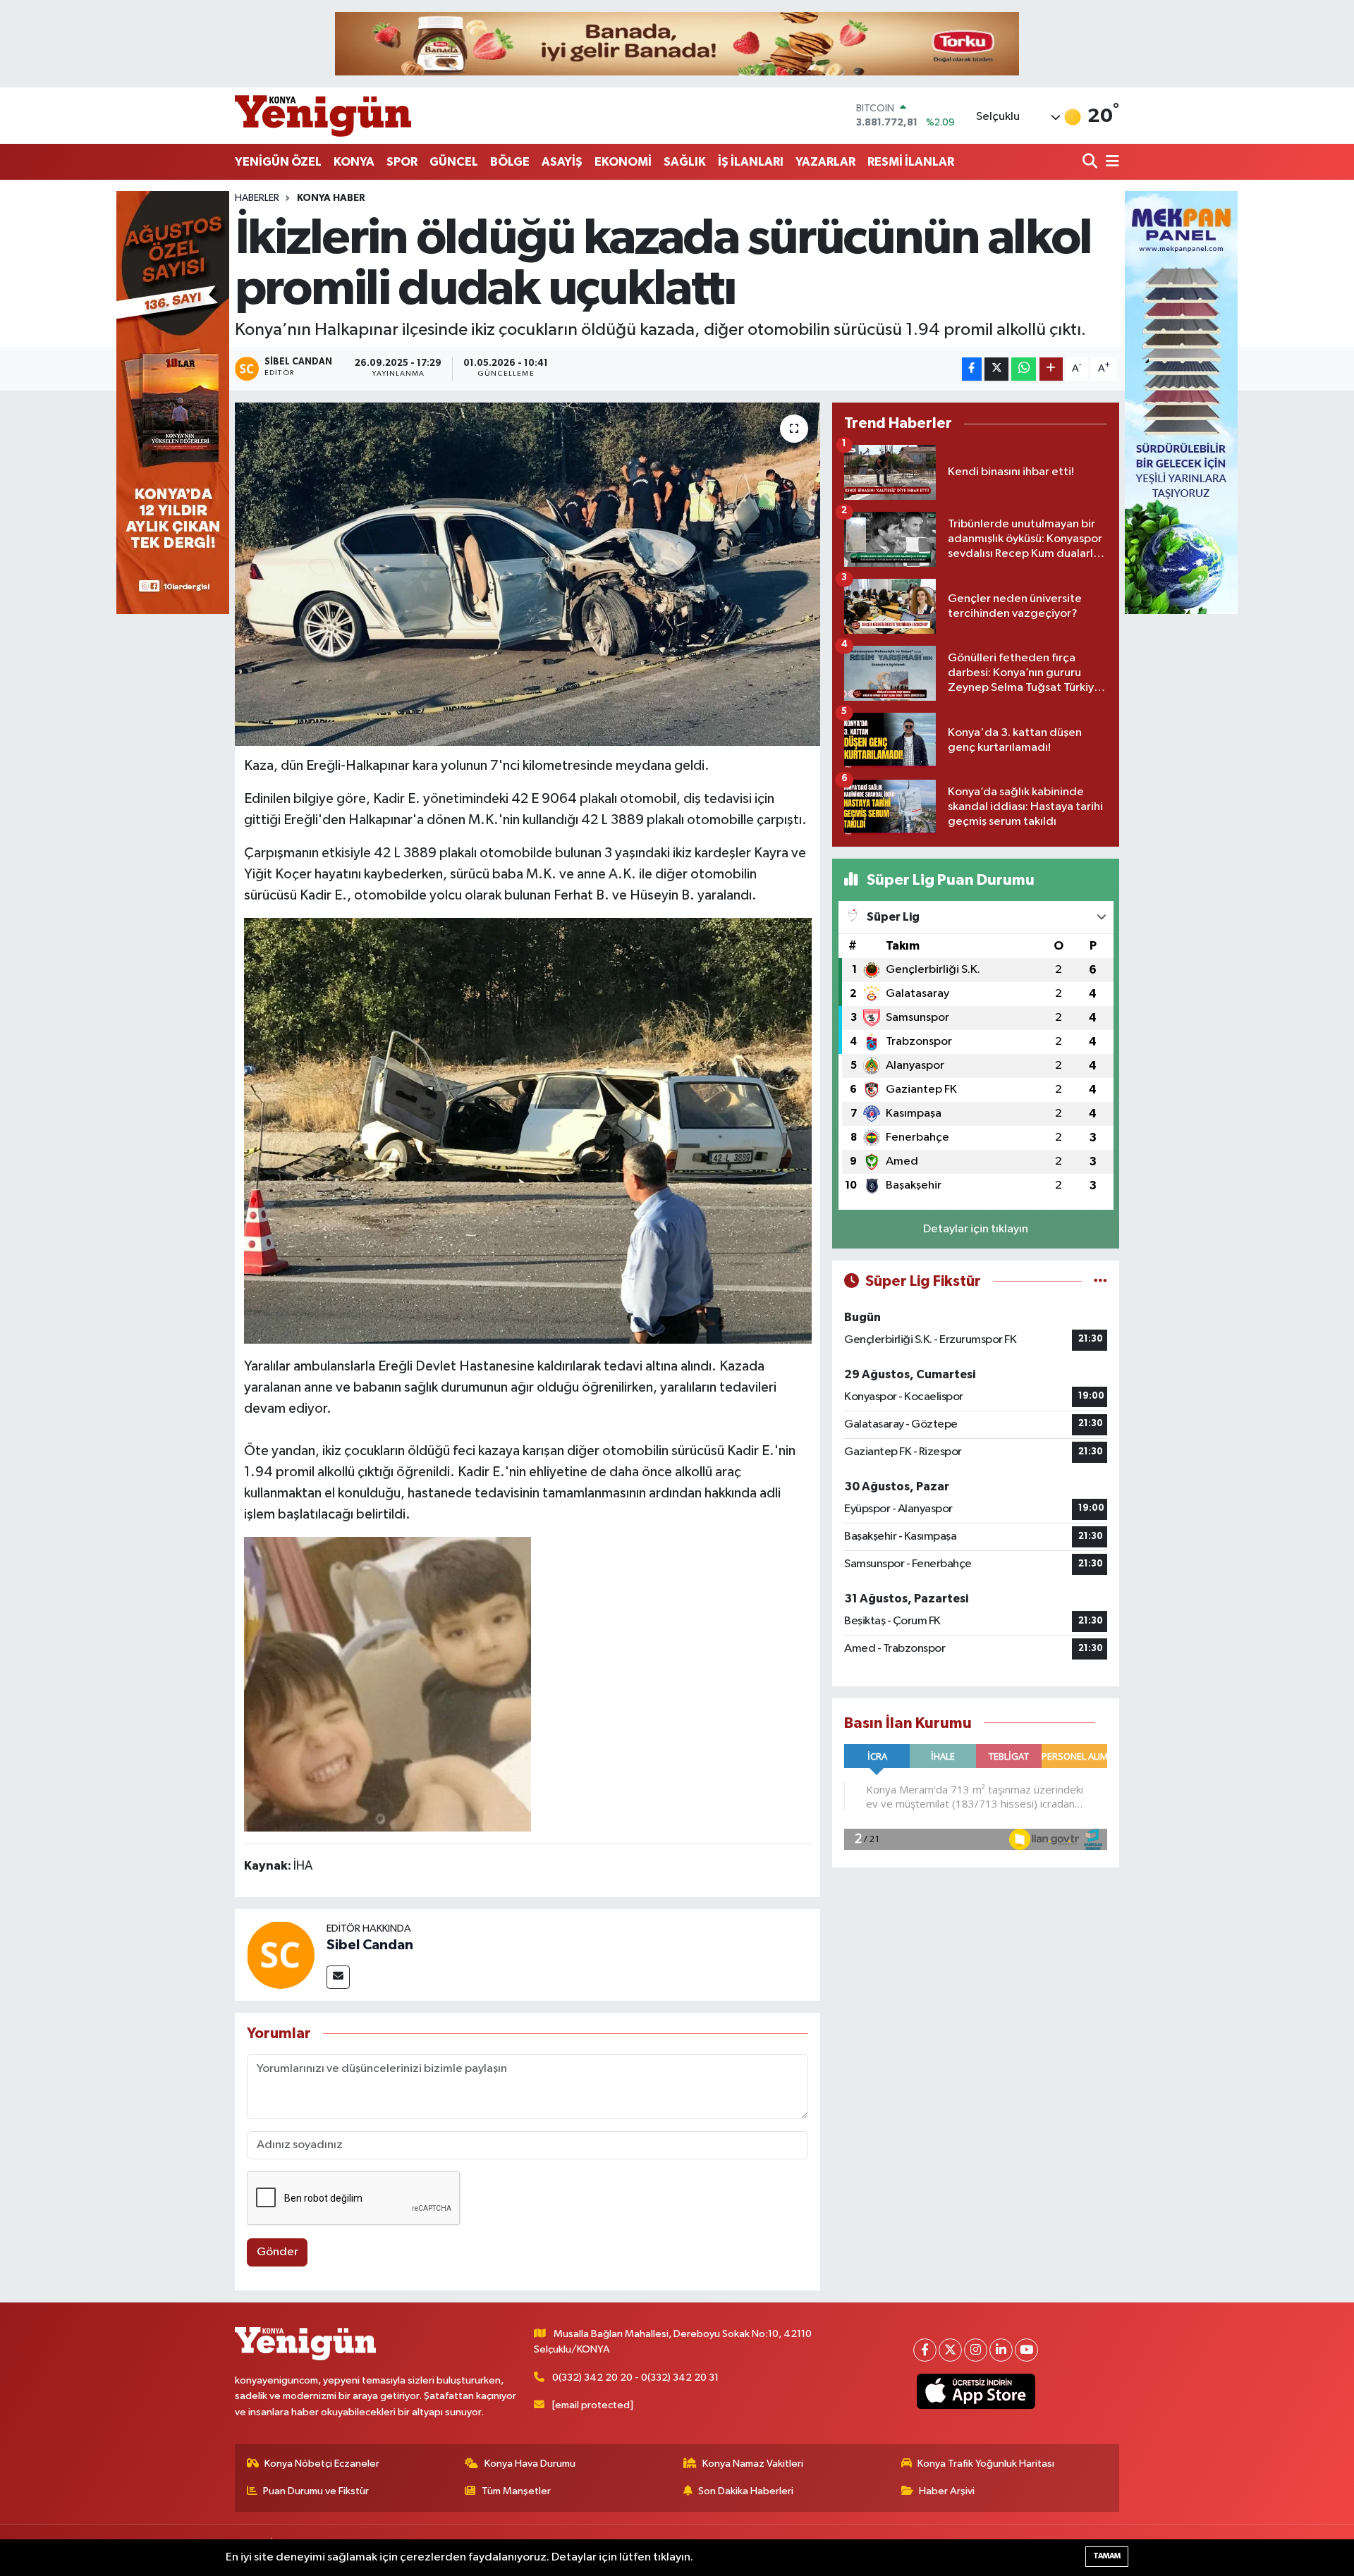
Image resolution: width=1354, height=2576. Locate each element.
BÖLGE (510, 162)
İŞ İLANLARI (751, 162)
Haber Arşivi (947, 2491)
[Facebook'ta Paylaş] (972, 369)
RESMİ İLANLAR (911, 162)
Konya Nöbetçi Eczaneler (322, 2464)
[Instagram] (976, 2350)
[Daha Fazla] (1051, 369)
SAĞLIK (685, 162)
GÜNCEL (454, 162)
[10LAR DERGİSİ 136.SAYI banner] (173, 402)
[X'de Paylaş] (996, 369)
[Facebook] (925, 2350)
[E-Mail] (338, 1977)
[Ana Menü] (1110, 162)
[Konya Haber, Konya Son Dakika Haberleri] (323, 116)
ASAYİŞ (562, 162)
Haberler (257, 198)
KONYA (354, 162)
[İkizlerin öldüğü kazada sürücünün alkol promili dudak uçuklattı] (528, 574)
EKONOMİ (623, 162)
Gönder (277, 2252)
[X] (950, 2350)
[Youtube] (1026, 2350)
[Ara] (1091, 162)
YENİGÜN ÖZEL (278, 162)
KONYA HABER (331, 198)
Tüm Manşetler (516, 2491)
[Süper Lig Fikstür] (1100, 1281)
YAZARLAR (825, 162)
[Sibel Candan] (281, 1955)
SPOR (402, 162)
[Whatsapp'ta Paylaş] (1024, 369)
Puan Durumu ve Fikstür (316, 2491)
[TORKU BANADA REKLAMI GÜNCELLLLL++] (677, 43)
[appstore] (976, 2391)
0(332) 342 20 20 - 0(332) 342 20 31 (635, 2378)
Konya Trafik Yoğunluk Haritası (986, 2464)
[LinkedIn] (1001, 2350)
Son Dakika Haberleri (746, 2491)
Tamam (1107, 2556)
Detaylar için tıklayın (976, 1229)
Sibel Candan (370, 1945)
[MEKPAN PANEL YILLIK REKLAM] (1181, 402)
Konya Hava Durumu (530, 2464)
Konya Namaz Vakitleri (753, 2464)
